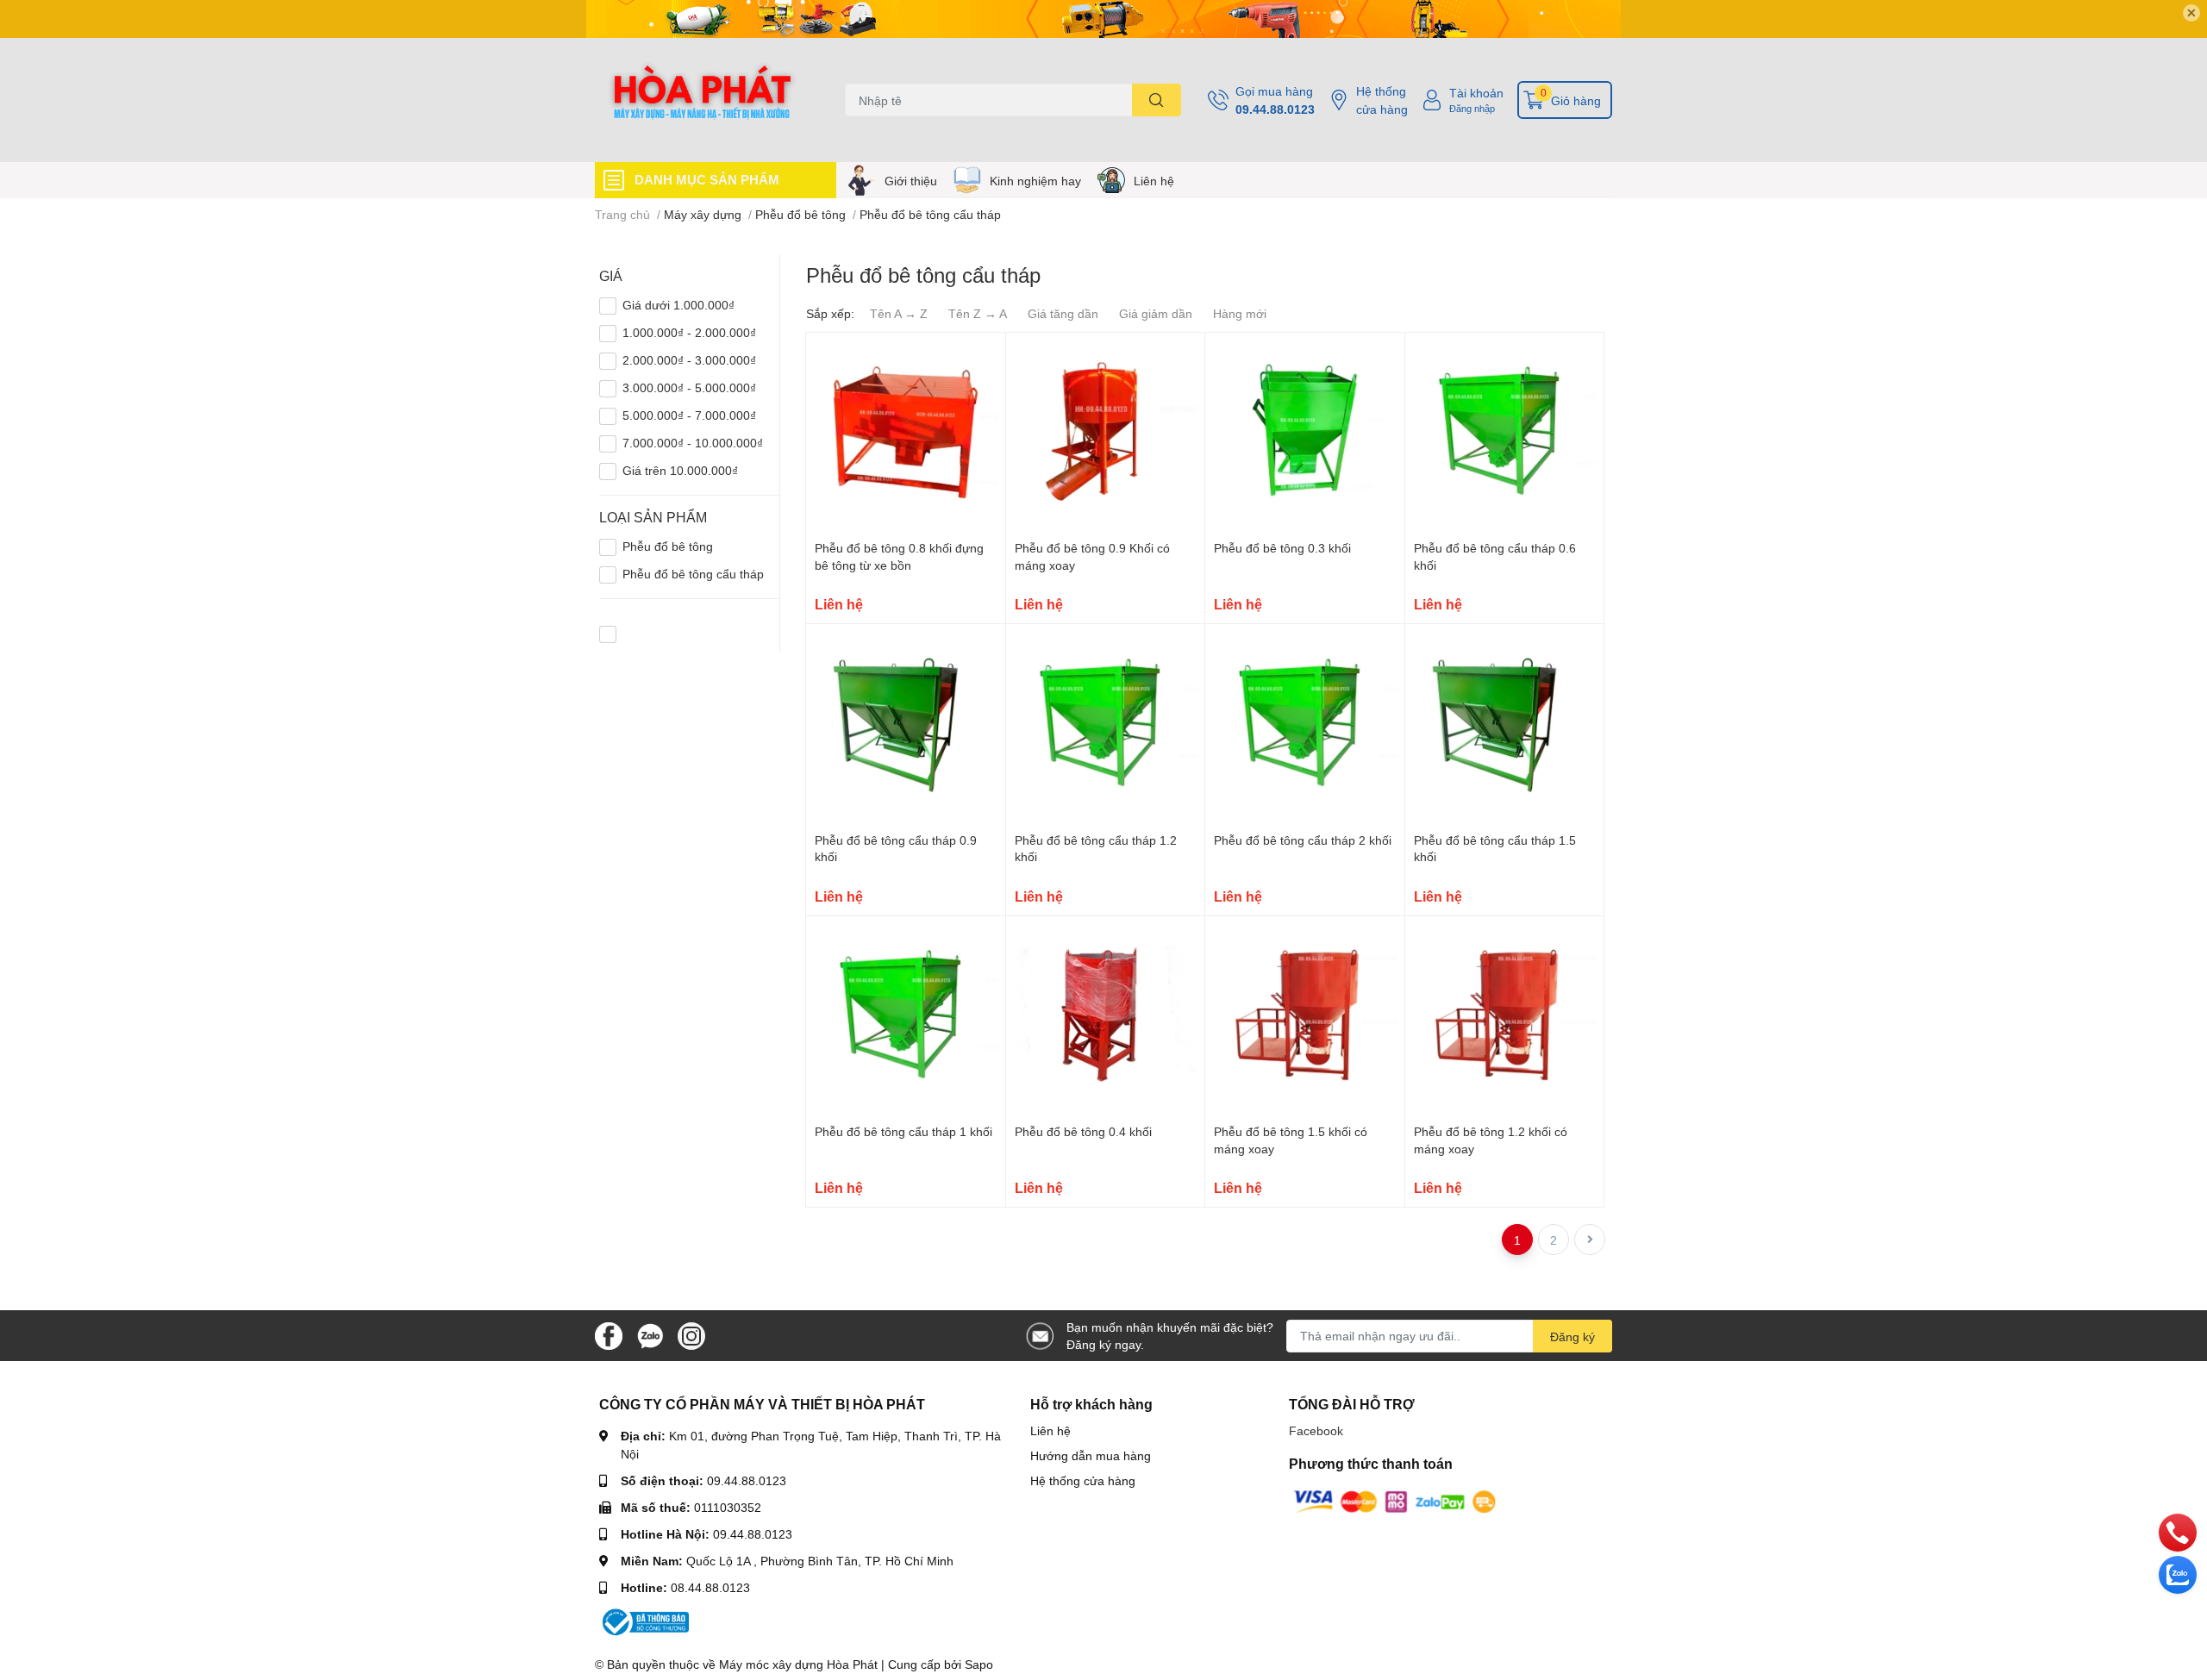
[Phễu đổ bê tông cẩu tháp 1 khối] (906, 1016)
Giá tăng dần (1063, 313)
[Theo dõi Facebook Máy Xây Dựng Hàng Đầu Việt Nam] (609, 1334)
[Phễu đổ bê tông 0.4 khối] (1106, 1016)
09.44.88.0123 (1275, 109)
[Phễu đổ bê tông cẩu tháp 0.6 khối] (1505, 432)
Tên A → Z (899, 313)
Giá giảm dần (1156, 313)
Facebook (1316, 1430)
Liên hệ (1154, 181)
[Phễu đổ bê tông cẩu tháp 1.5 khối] (1505, 724)
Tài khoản (1476, 93)
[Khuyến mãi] (1103, 19)
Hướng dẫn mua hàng (1091, 1455)
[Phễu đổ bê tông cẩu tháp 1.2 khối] (1106, 724)
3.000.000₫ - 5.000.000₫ (689, 387)
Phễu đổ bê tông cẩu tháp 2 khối (1303, 840)
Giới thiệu (911, 181)
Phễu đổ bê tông (668, 546)
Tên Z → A (978, 313)
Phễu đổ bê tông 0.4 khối (1083, 1131)
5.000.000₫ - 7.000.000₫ (689, 415)
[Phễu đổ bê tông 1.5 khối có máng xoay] (1305, 1016)
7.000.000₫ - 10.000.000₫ (693, 443)
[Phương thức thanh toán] (1395, 1500)
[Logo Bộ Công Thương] (644, 1620)
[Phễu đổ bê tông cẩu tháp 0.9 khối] (906, 724)
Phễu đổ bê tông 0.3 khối (1282, 548)
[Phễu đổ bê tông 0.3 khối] (1305, 432)
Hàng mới (1240, 313)
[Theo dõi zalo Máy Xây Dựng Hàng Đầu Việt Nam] (650, 1334)
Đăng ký (1572, 1337)
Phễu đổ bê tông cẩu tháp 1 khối (903, 1131)
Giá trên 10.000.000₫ (680, 470)
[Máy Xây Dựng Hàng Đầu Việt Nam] (702, 100)
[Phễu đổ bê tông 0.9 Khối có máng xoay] (1106, 432)
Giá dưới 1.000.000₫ (678, 305)
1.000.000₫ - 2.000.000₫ (689, 332)
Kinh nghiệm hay (1035, 181)
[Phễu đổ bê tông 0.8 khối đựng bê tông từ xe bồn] (906, 432)
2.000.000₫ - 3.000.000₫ (689, 360)
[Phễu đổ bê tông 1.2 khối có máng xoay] (1505, 1016)
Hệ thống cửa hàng (1382, 100)
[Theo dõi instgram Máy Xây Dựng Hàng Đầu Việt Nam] (691, 1334)
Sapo (979, 1664)
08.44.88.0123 (710, 1587)
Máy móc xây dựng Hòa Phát (798, 1664)
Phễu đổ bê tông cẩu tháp (693, 574)
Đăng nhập (1472, 108)
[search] (1157, 100)
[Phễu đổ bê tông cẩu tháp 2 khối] (1305, 724)
